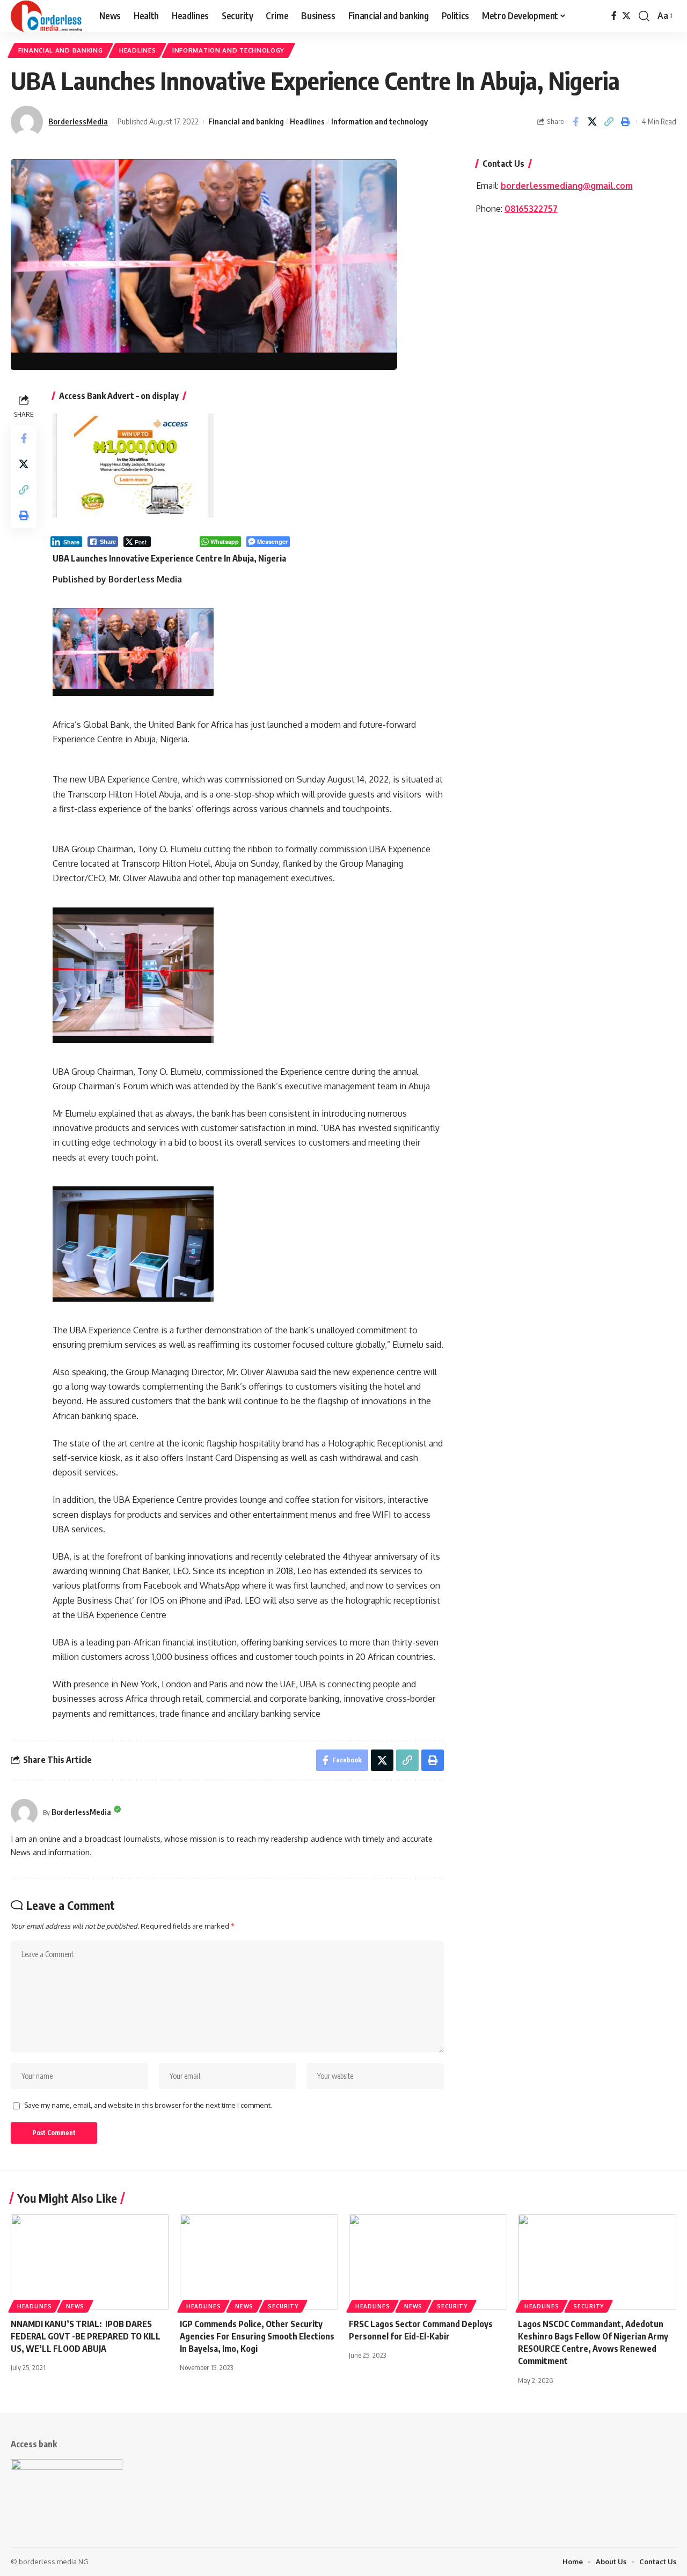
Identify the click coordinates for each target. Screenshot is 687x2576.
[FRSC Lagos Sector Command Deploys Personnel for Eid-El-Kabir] (428, 2262)
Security (283, 2306)
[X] (626, 16)
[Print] (625, 122)
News (75, 2306)
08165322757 (531, 209)
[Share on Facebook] (575, 122)
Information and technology (228, 50)
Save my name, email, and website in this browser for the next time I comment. (148, 2105)
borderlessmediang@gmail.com (567, 186)
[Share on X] (592, 122)
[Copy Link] (609, 122)
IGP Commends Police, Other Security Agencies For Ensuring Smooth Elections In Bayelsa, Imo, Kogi (257, 2336)
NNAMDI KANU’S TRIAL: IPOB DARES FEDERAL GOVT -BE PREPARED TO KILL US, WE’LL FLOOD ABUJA (86, 2336)
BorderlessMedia (78, 121)
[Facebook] (614, 16)
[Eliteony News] (46, 16)
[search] (644, 16)
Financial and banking (61, 50)
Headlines (137, 50)
